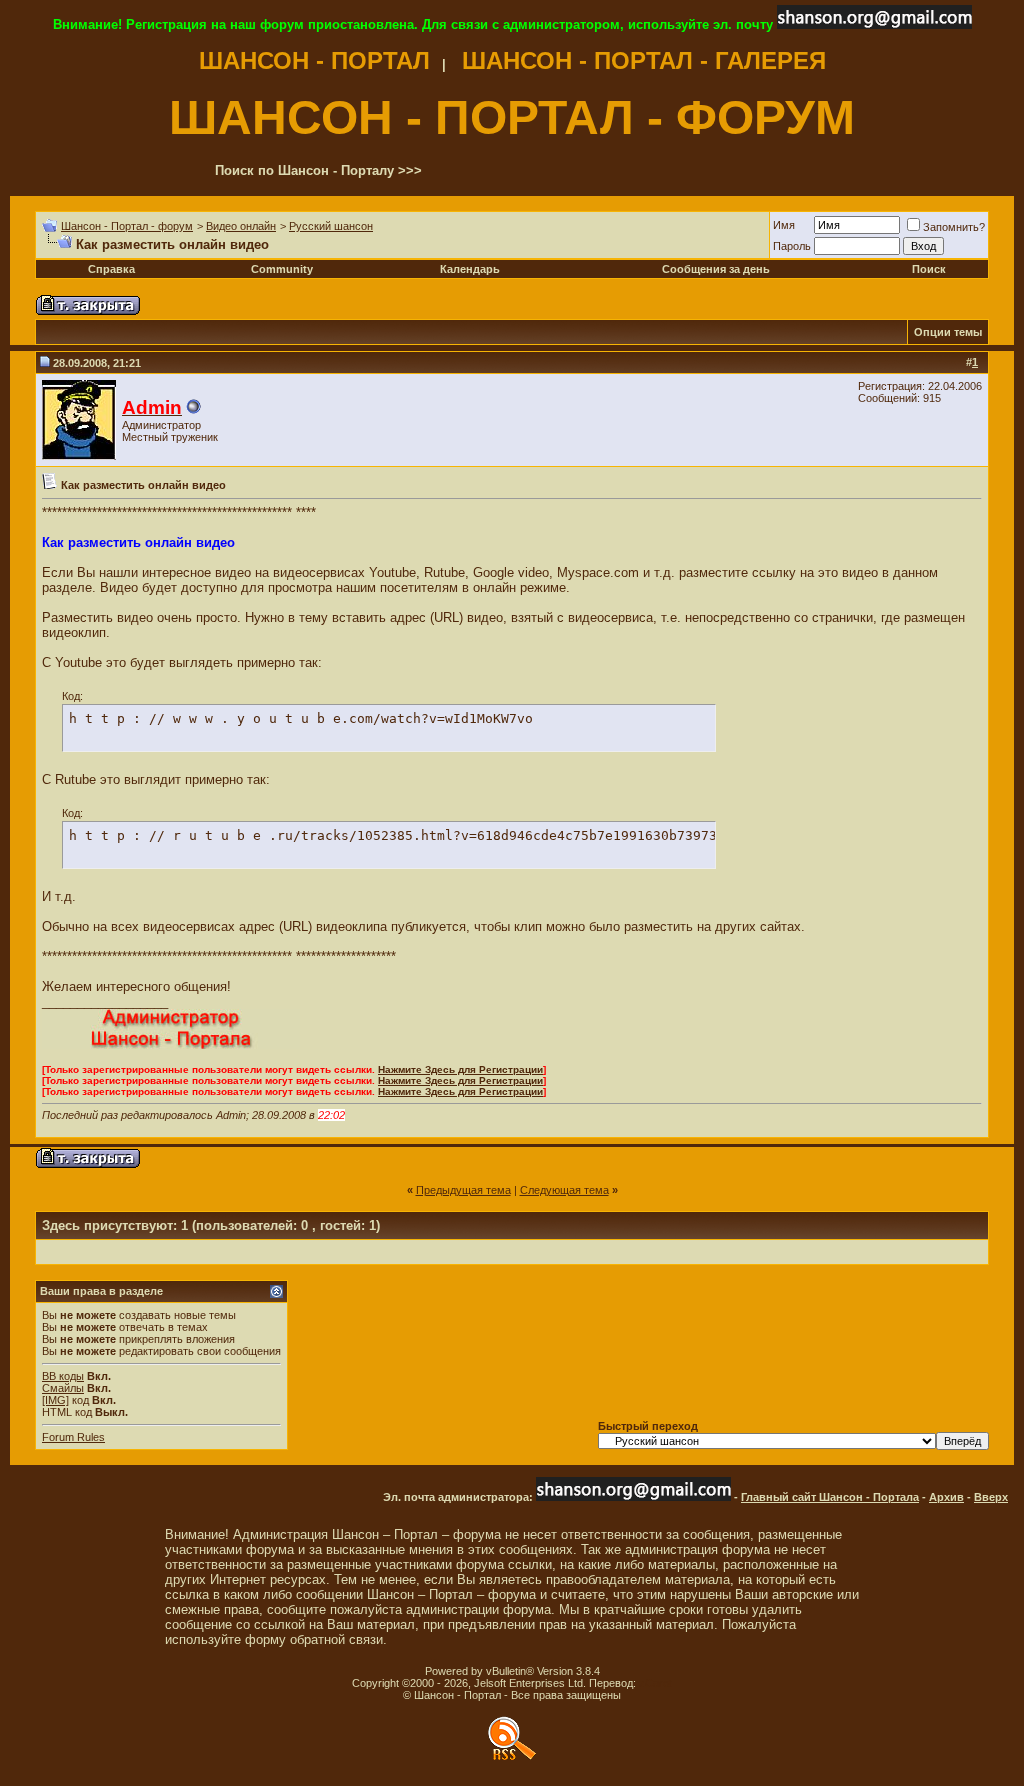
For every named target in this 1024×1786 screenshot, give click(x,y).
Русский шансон (331, 226)
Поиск (929, 269)
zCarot (655, 1683)
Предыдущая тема (463, 1190)
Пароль (792, 246)
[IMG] (55, 1400)
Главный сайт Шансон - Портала (830, 1497)
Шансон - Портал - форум (127, 226)
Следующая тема (564, 1190)
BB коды (63, 1376)
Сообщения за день (716, 269)
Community (282, 269)
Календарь (470, 269)
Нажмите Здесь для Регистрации (460, 1069)
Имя (784, 225)
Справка (111, 269)
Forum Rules (73, 1437)
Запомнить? (954, 227)
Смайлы (63, 1388)
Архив (946, 1497)
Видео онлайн (241, 226)
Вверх (991, 1497)
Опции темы (948, 332)
